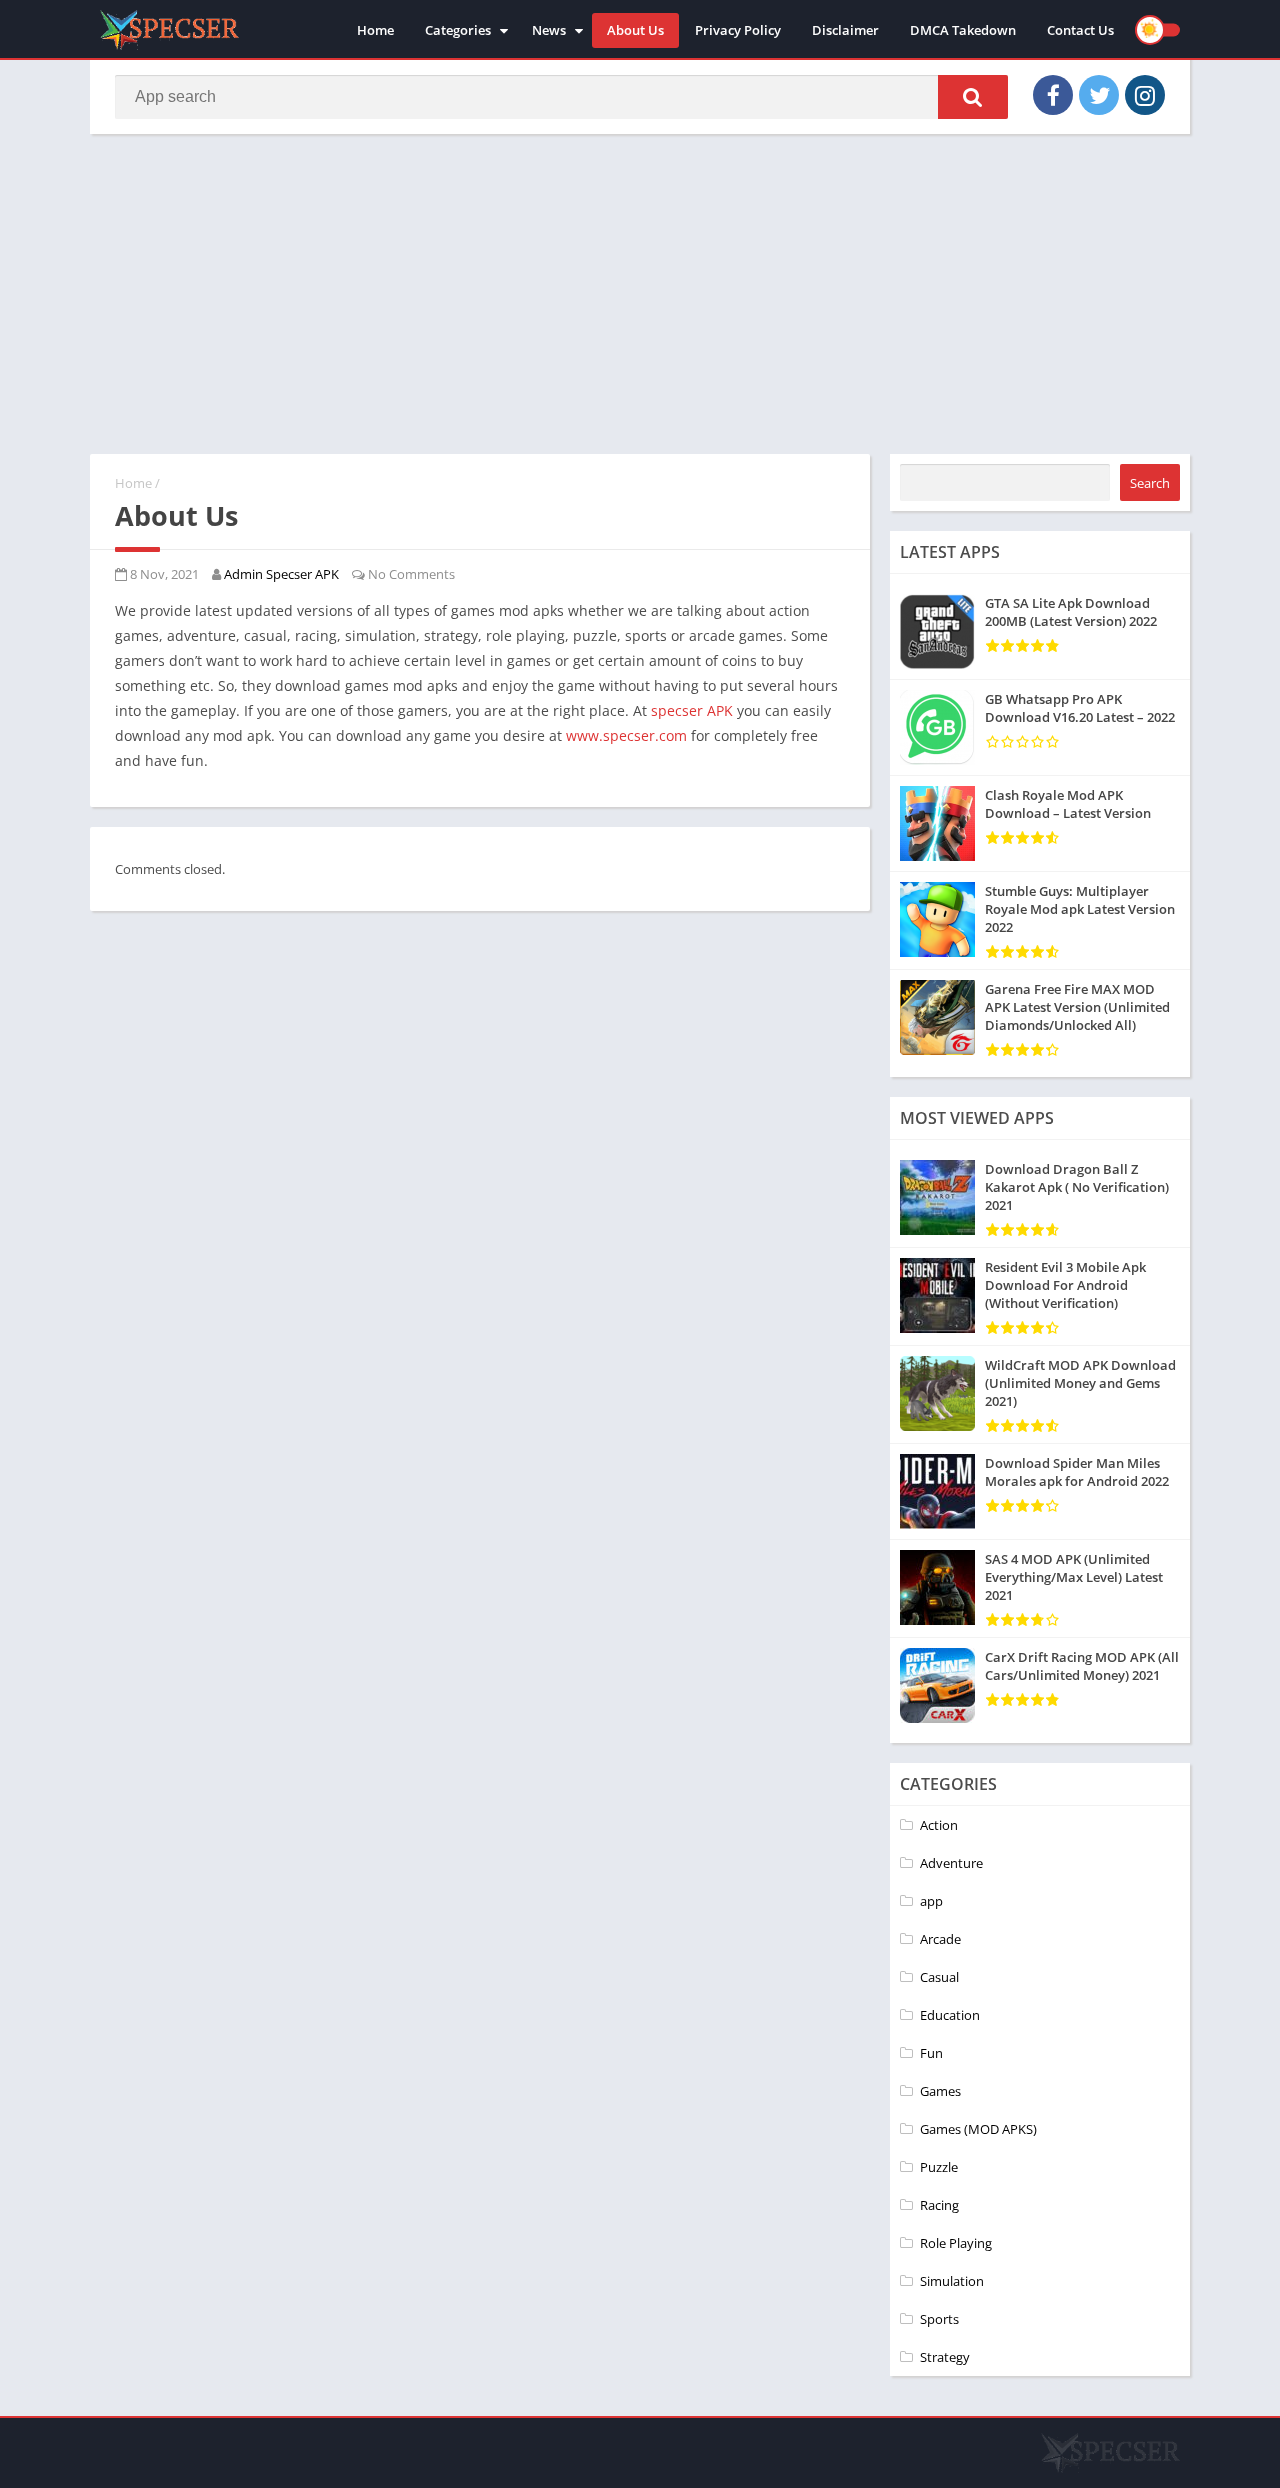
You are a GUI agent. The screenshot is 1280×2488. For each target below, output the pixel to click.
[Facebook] (1053, 95)
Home (375, 30)
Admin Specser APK (281, 574)
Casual (939, 1977)
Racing (939, 2205)
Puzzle (939, 2167)
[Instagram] (1145, 95)
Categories (458, 30)
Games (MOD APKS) (978, 2129)
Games (940, 2091)
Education (950, 2015)
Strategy (945, 2357)
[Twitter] (1099, 95)
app (931, 1901)
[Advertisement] (640, 294)
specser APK (692, 710)
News (549, 30)
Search (1150, 483)
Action (939, 1825)
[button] (973, 97)
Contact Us (1080, 30)
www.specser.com (626, 735)
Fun (931, 2053)
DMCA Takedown (963, 30)
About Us (635, 30)
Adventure (951, 1863)
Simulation (952, 2281)
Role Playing (956, 2243)
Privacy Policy (738, 30)
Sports (939, 2319)
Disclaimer (845, 30)
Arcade (940, 1939)
